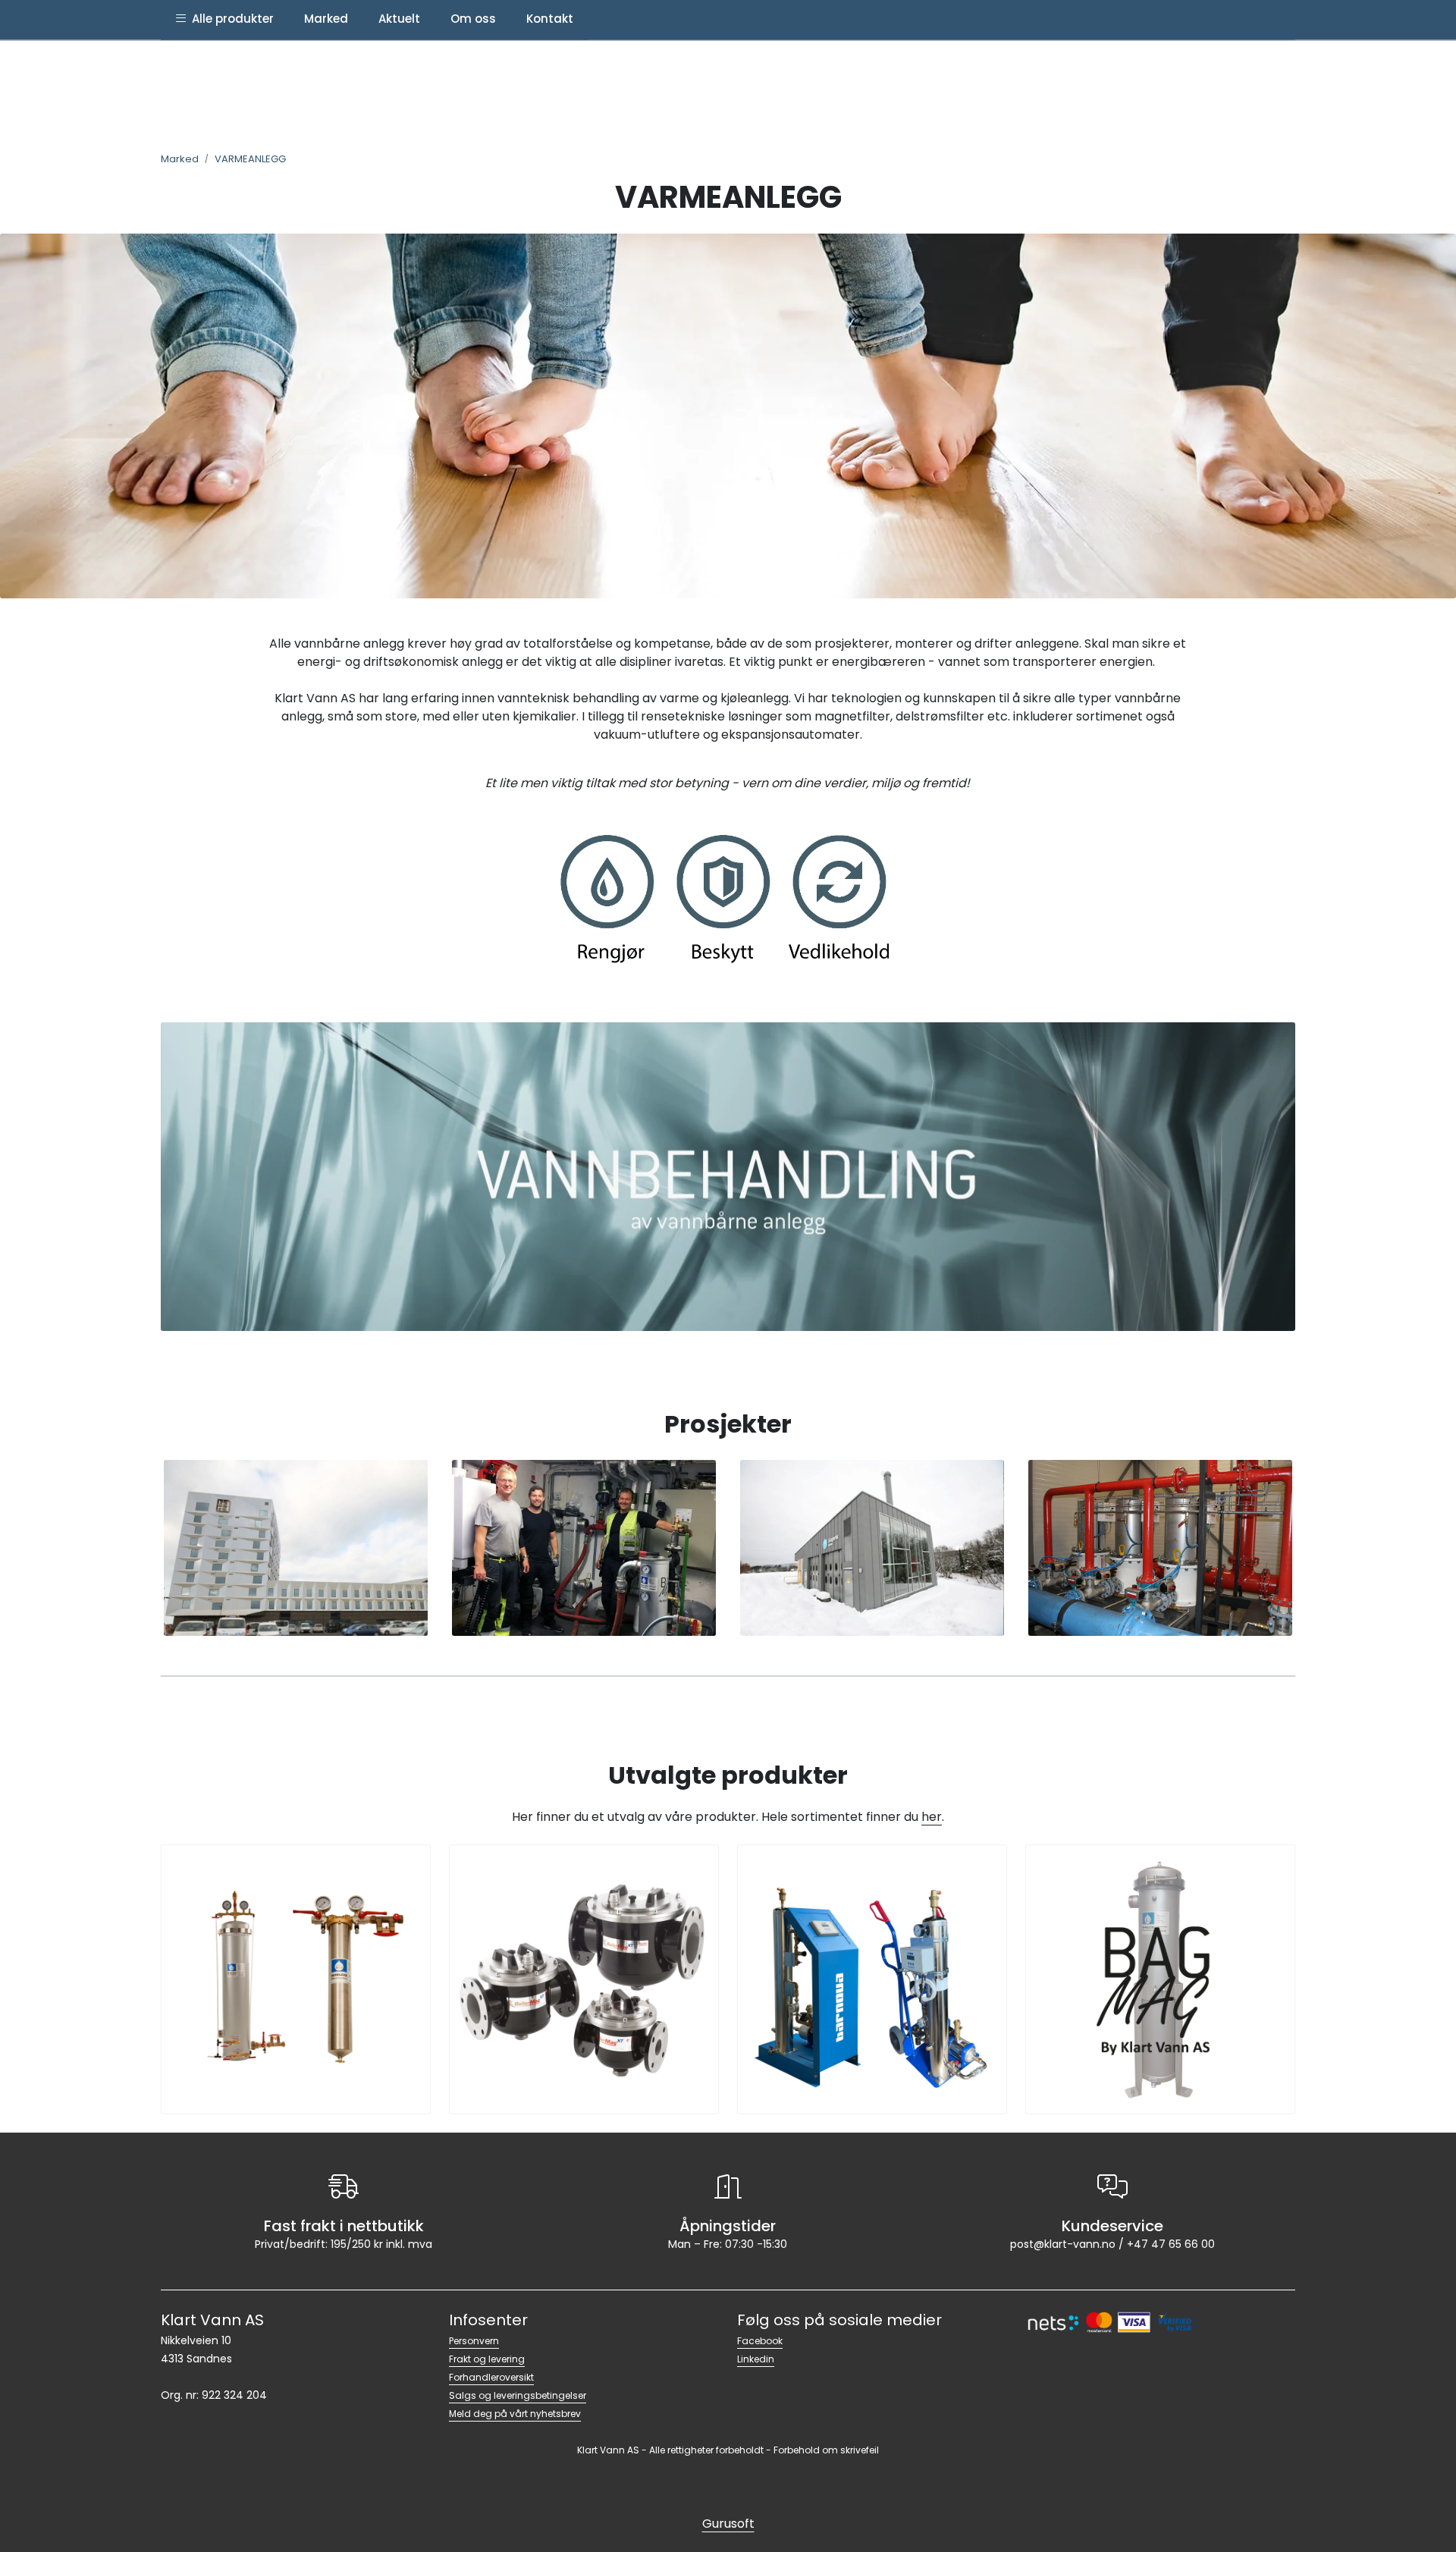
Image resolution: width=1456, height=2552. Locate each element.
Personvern (474, 2341)
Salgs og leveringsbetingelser (518, 2395)
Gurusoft (728, 2524)
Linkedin (756, 2359)
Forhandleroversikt (491, 2377)
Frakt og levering (487, 2359)
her (932, 1817)
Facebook (760, 2341)
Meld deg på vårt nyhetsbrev (515, 2414)
